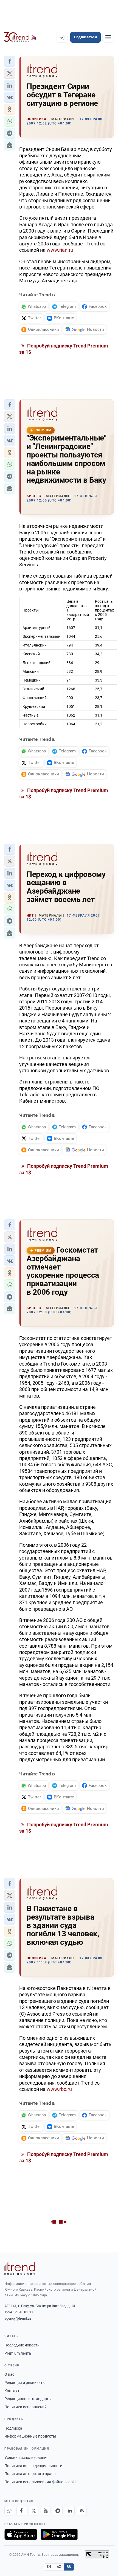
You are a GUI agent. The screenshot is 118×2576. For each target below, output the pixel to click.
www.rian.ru (60, 250)
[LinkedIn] (70, 2511)
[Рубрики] (108, 37)
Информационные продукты (30, 2436)
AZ (59, 2567)
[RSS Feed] (82, 2511)
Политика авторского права (30, 2474)
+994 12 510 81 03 (19, 2312)
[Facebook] (21, 2511)
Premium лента (18, 2353)
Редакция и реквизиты (25, 2383)
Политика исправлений (26, 2407)
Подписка (13, 2428)
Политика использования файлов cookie (41, 2482)
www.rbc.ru (59, 2089)
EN (49, 2567)
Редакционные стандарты (28, 2399)
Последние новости (22, 2345)
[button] (10, 61)
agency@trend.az (18, 2318)
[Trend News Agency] (20, 2268)
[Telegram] (58, 2511)
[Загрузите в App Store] (21, 2534)
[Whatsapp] (9, 2511)
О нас (9, 2374)
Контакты (13, 2391)
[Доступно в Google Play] (59, 2534)
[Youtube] (46, 2511)
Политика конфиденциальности (33, 2466)
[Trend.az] (20, 37)
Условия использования (26, 2458)
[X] (33, 2511)
